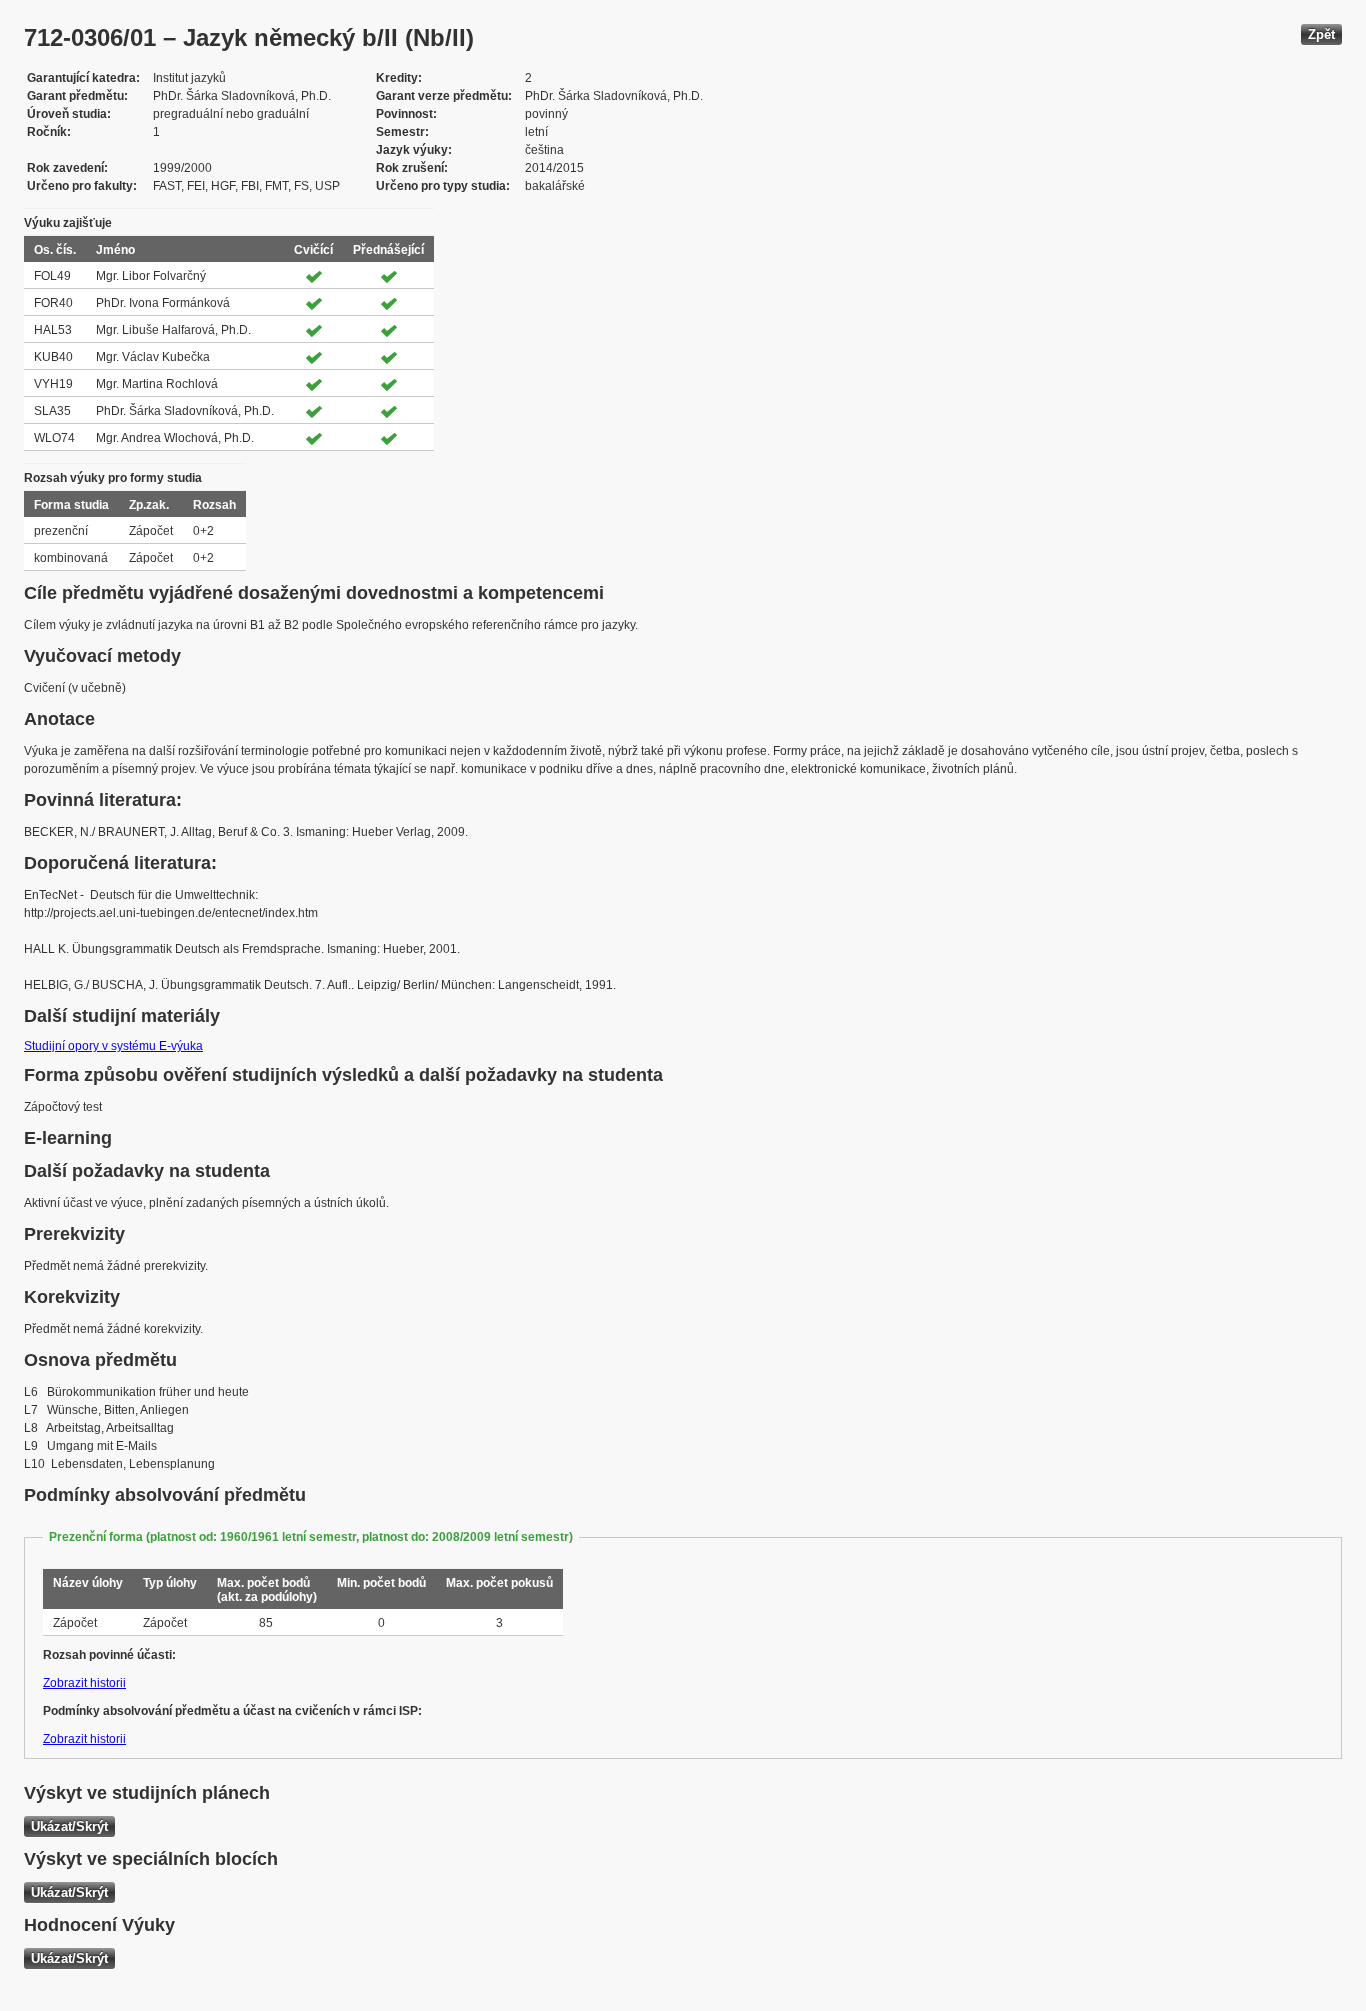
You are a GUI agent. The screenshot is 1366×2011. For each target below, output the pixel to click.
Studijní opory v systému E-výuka (113, 1046)
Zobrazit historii (84, 1683)
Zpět (1321, 34)
